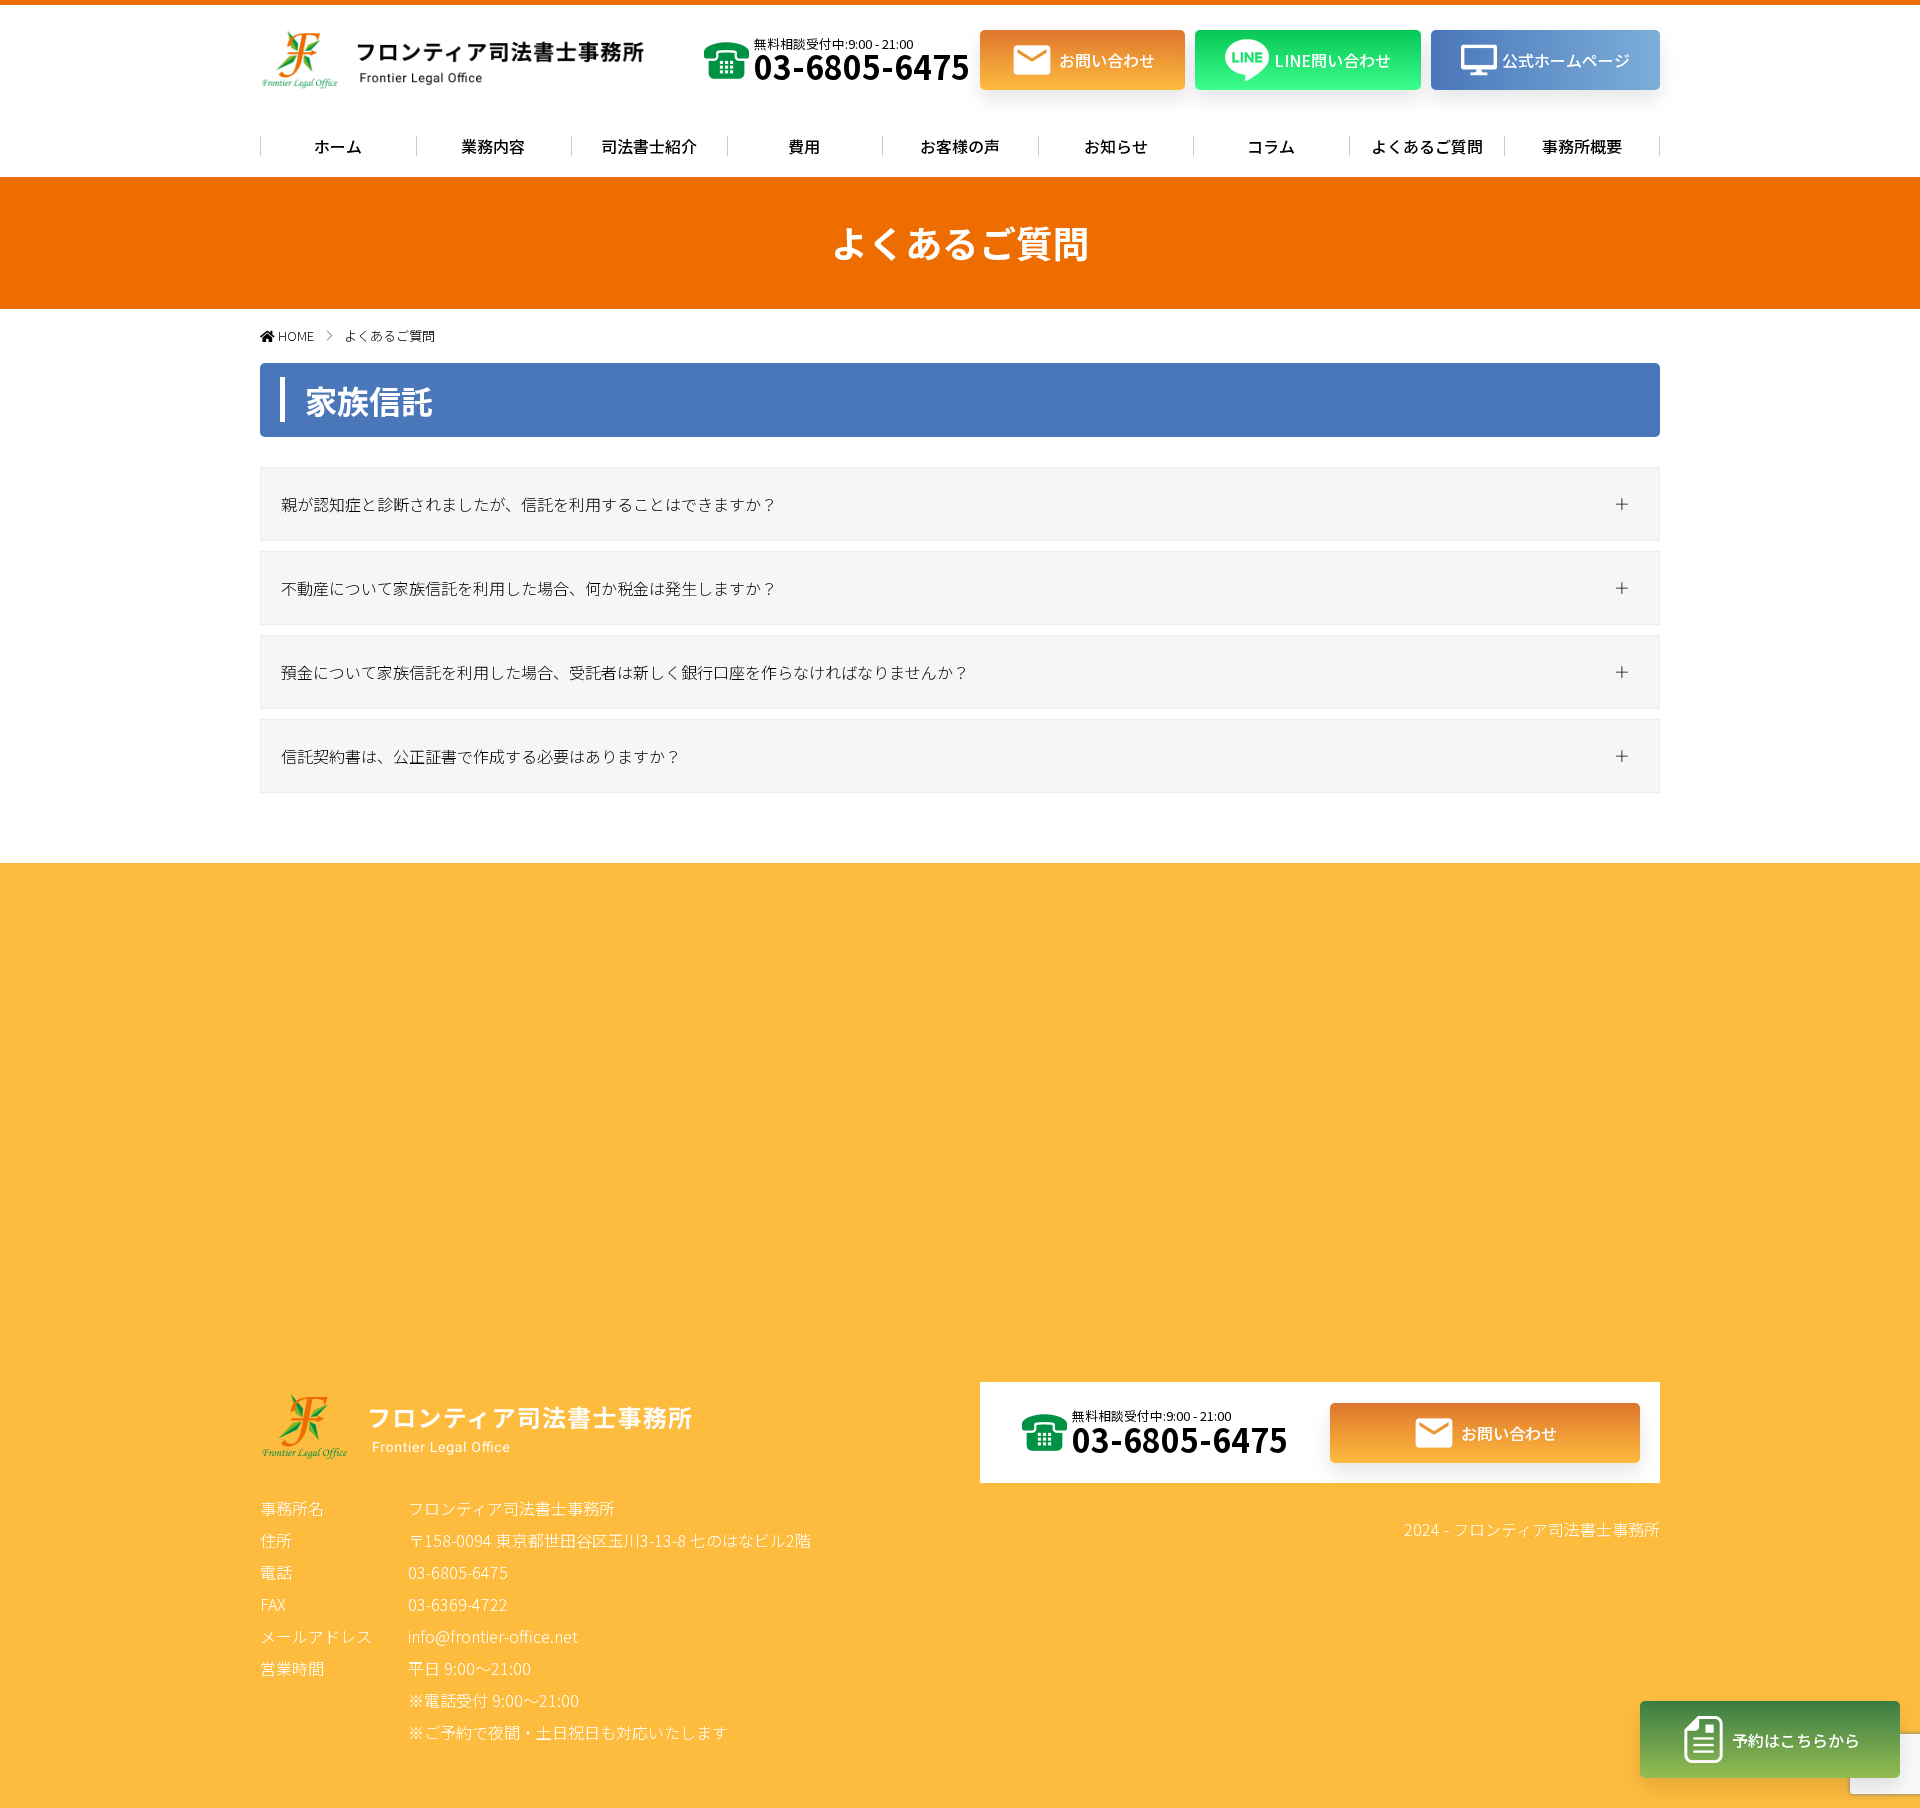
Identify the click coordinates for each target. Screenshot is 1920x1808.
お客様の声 (960, 146)
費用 (804, 146)
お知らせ (1116, 146)
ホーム (338, 146)
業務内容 (493, 146)
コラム (1271, 146)
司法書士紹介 (649, 146)
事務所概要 (1582, 146)
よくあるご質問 (1427, 146)
